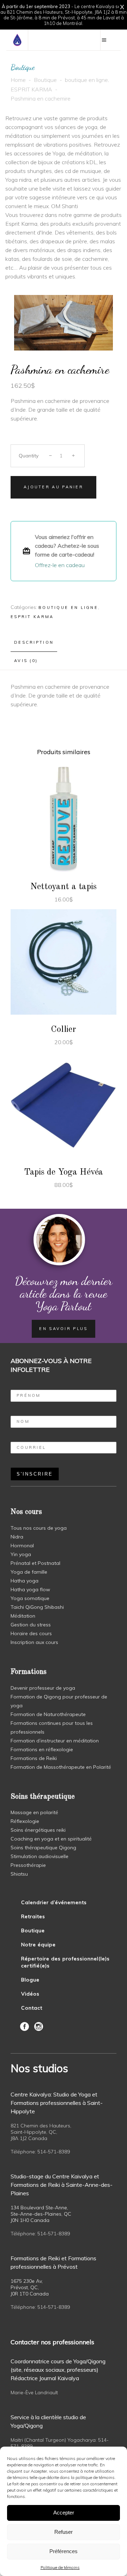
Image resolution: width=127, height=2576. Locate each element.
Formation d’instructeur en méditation (55, 1741)
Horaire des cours (31, 1633)
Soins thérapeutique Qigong (43, 1848)
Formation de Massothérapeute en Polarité (61, 1767)
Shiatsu (19, 1874)
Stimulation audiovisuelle (40, 1856)
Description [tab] (34, 642)
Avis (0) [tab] (26, 661)
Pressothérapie (28, 1865)
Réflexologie (25, 1821)
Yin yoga (21, 1554)
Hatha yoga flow (30, 1589)
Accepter (64, 2513)
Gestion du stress (31, 1625)
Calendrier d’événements (54, 1902)
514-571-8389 (54, 2152)
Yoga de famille (29, 1572)
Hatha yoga (25, 1581)
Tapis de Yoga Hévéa (64, 1172)
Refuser (64, 2532)
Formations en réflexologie (42, 1749)
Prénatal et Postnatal (35, 1563)
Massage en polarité (34, 1812)
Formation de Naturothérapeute (48, 1714)
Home (18, 80)
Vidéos (30, 1994)
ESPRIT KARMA (31, 89)
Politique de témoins (60, 2567)
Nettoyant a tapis (64, 887)
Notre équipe (38, 1945)
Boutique (45, 80)
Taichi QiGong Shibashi (37, 1607)
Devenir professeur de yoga (43, 1688)
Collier (64, 1030)
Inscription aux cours (34, 1642)
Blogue (30, 1980)
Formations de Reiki (34, 1758)
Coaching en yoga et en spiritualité (51, 1839)
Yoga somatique (30, 1598)
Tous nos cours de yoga (39, 1528)
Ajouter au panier (53, 487)
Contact (32, 2008)
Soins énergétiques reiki (38, 1830)
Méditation (23, 1616)
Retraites (33, 1916)
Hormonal (22, 1546)
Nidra (17, 1537)
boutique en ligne (86, 80)
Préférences (64, 2551)
